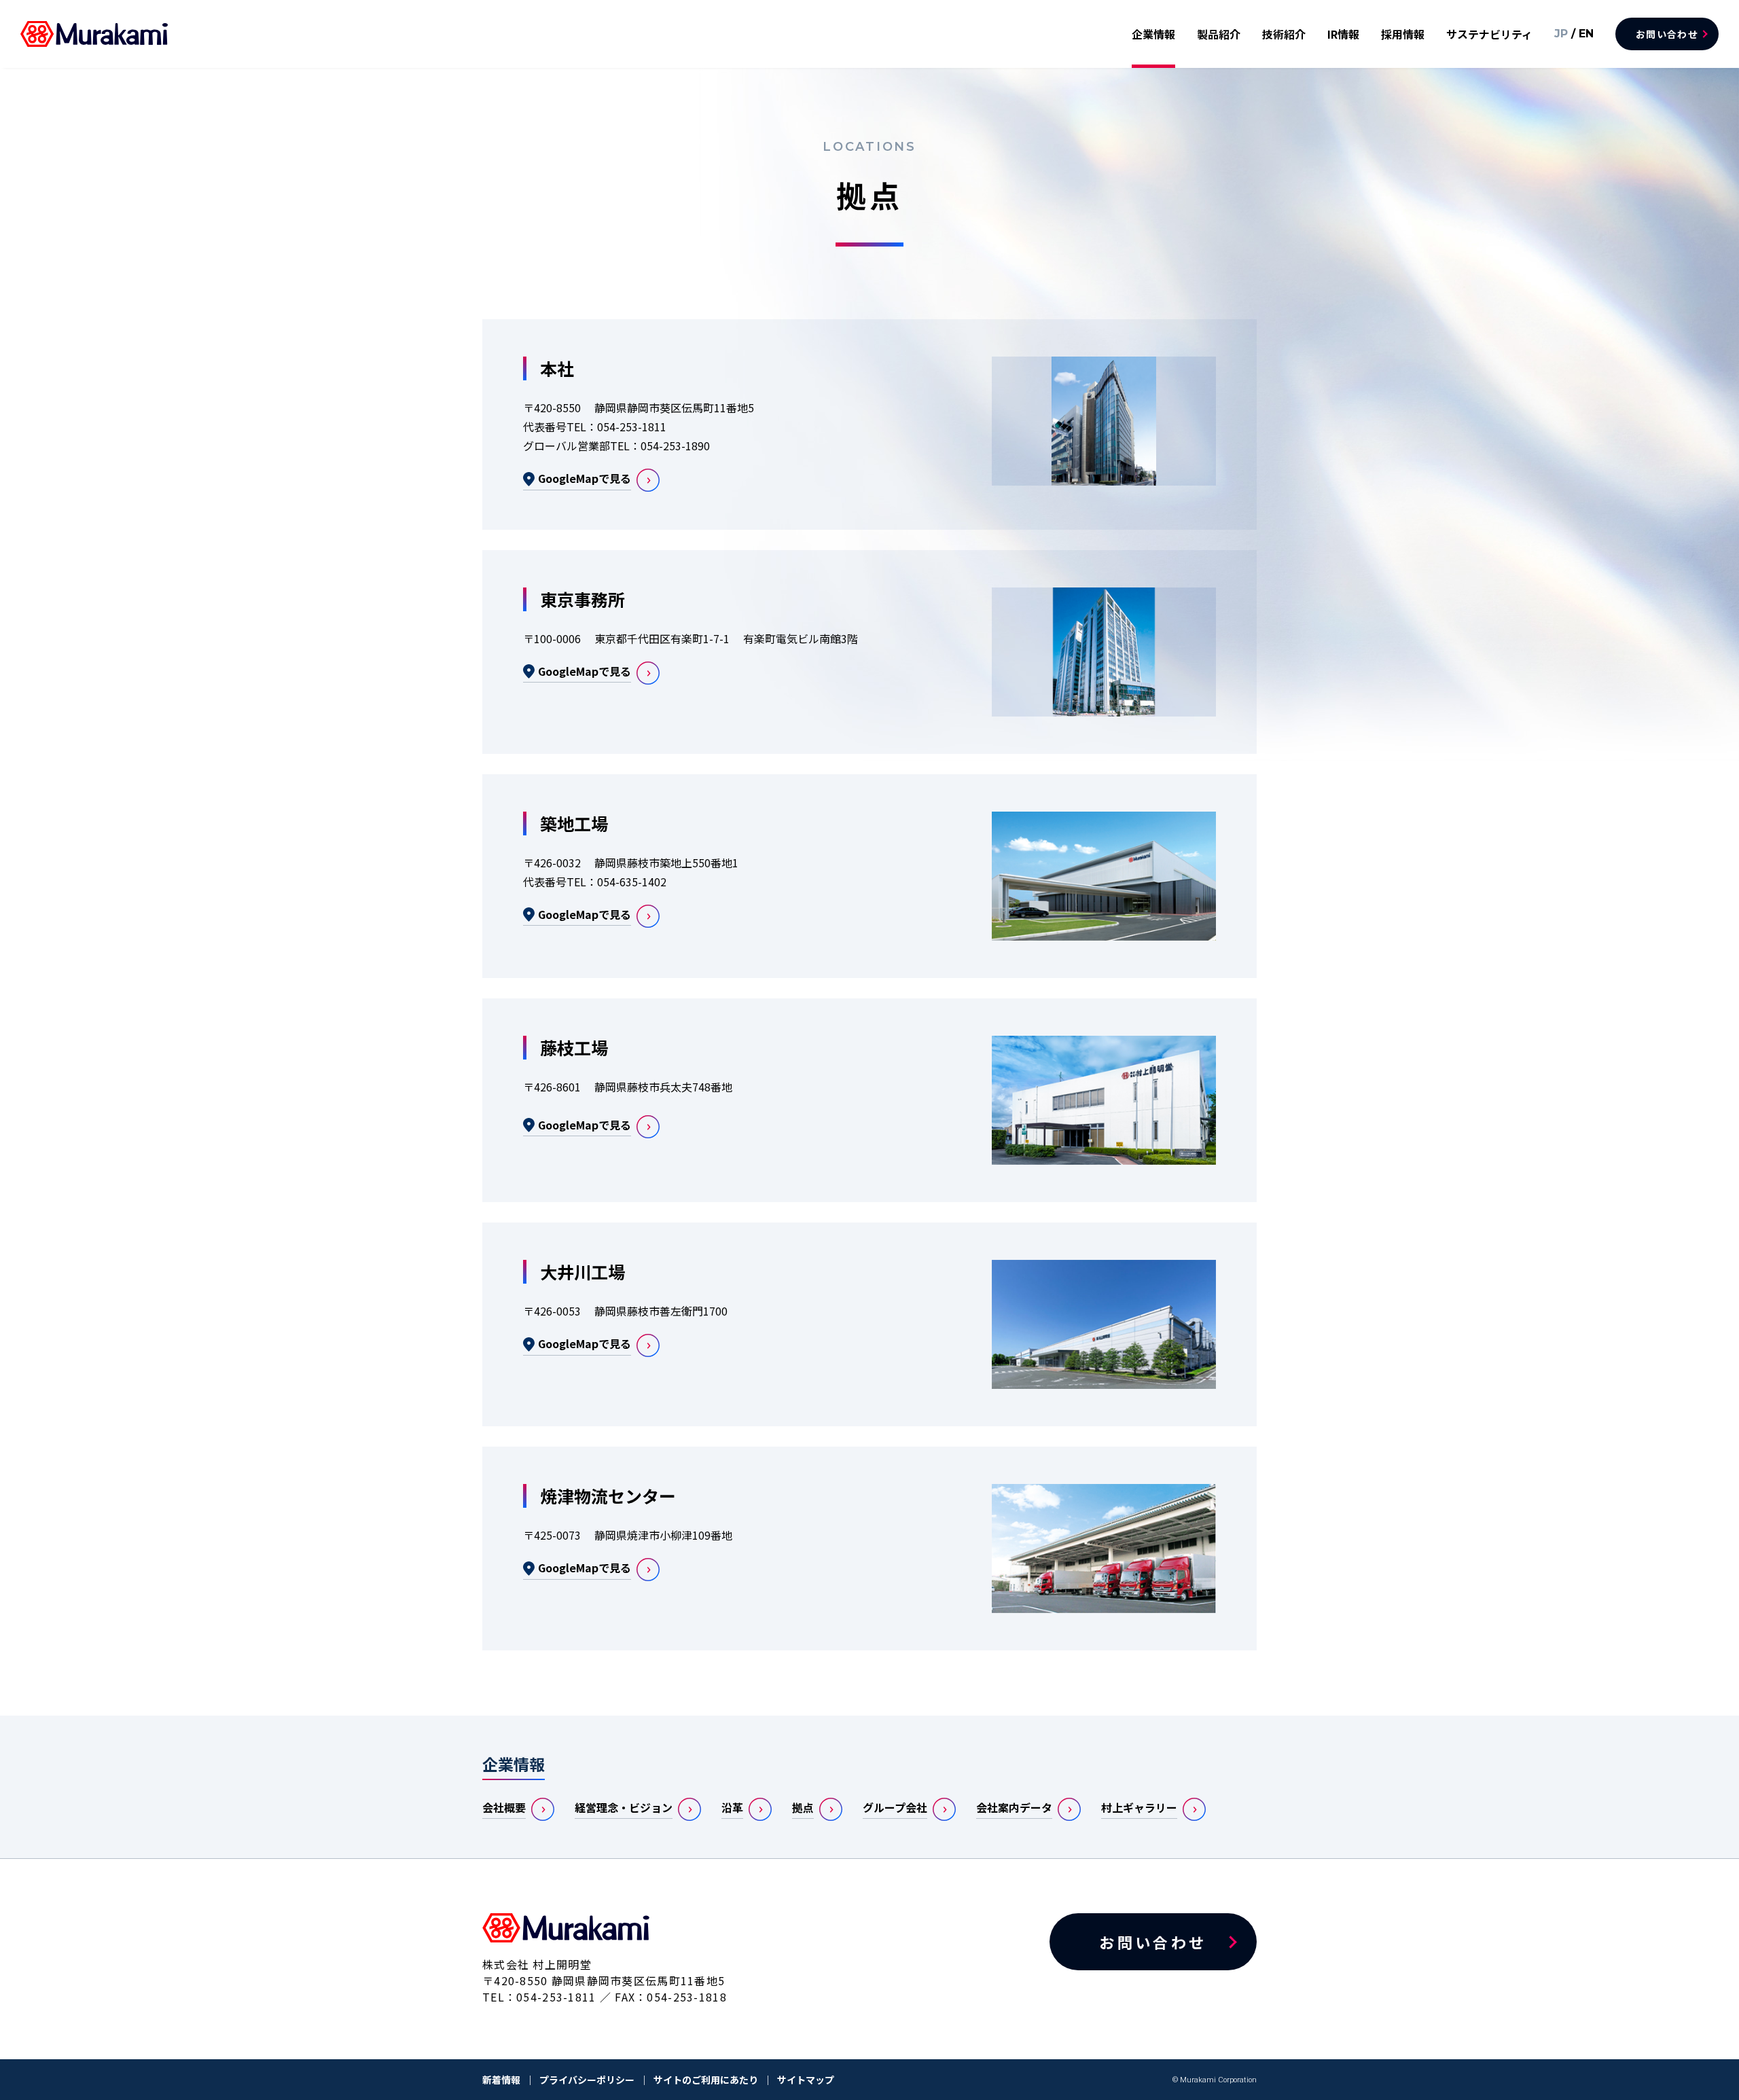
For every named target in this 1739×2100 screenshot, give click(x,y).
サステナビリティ (1489, 34)
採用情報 (1403, 34)
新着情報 (501, 2080)
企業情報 (1153, 34)
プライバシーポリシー (587, 2080)
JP (1561, 34)
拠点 (803, 1807)
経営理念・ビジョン (624, 1807)
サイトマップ (806, 2080)
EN (1586, 34)
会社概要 (504, 1807)
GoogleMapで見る (585, 478)
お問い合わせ (1667, 34)
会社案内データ (1014, 1807)
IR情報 (1343, 34)
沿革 (732, 1807)
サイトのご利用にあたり (706, 2080)
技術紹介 (1284, 34)
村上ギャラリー (1139, 1807)
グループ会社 (895, 1807)
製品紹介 (1219, 34)
